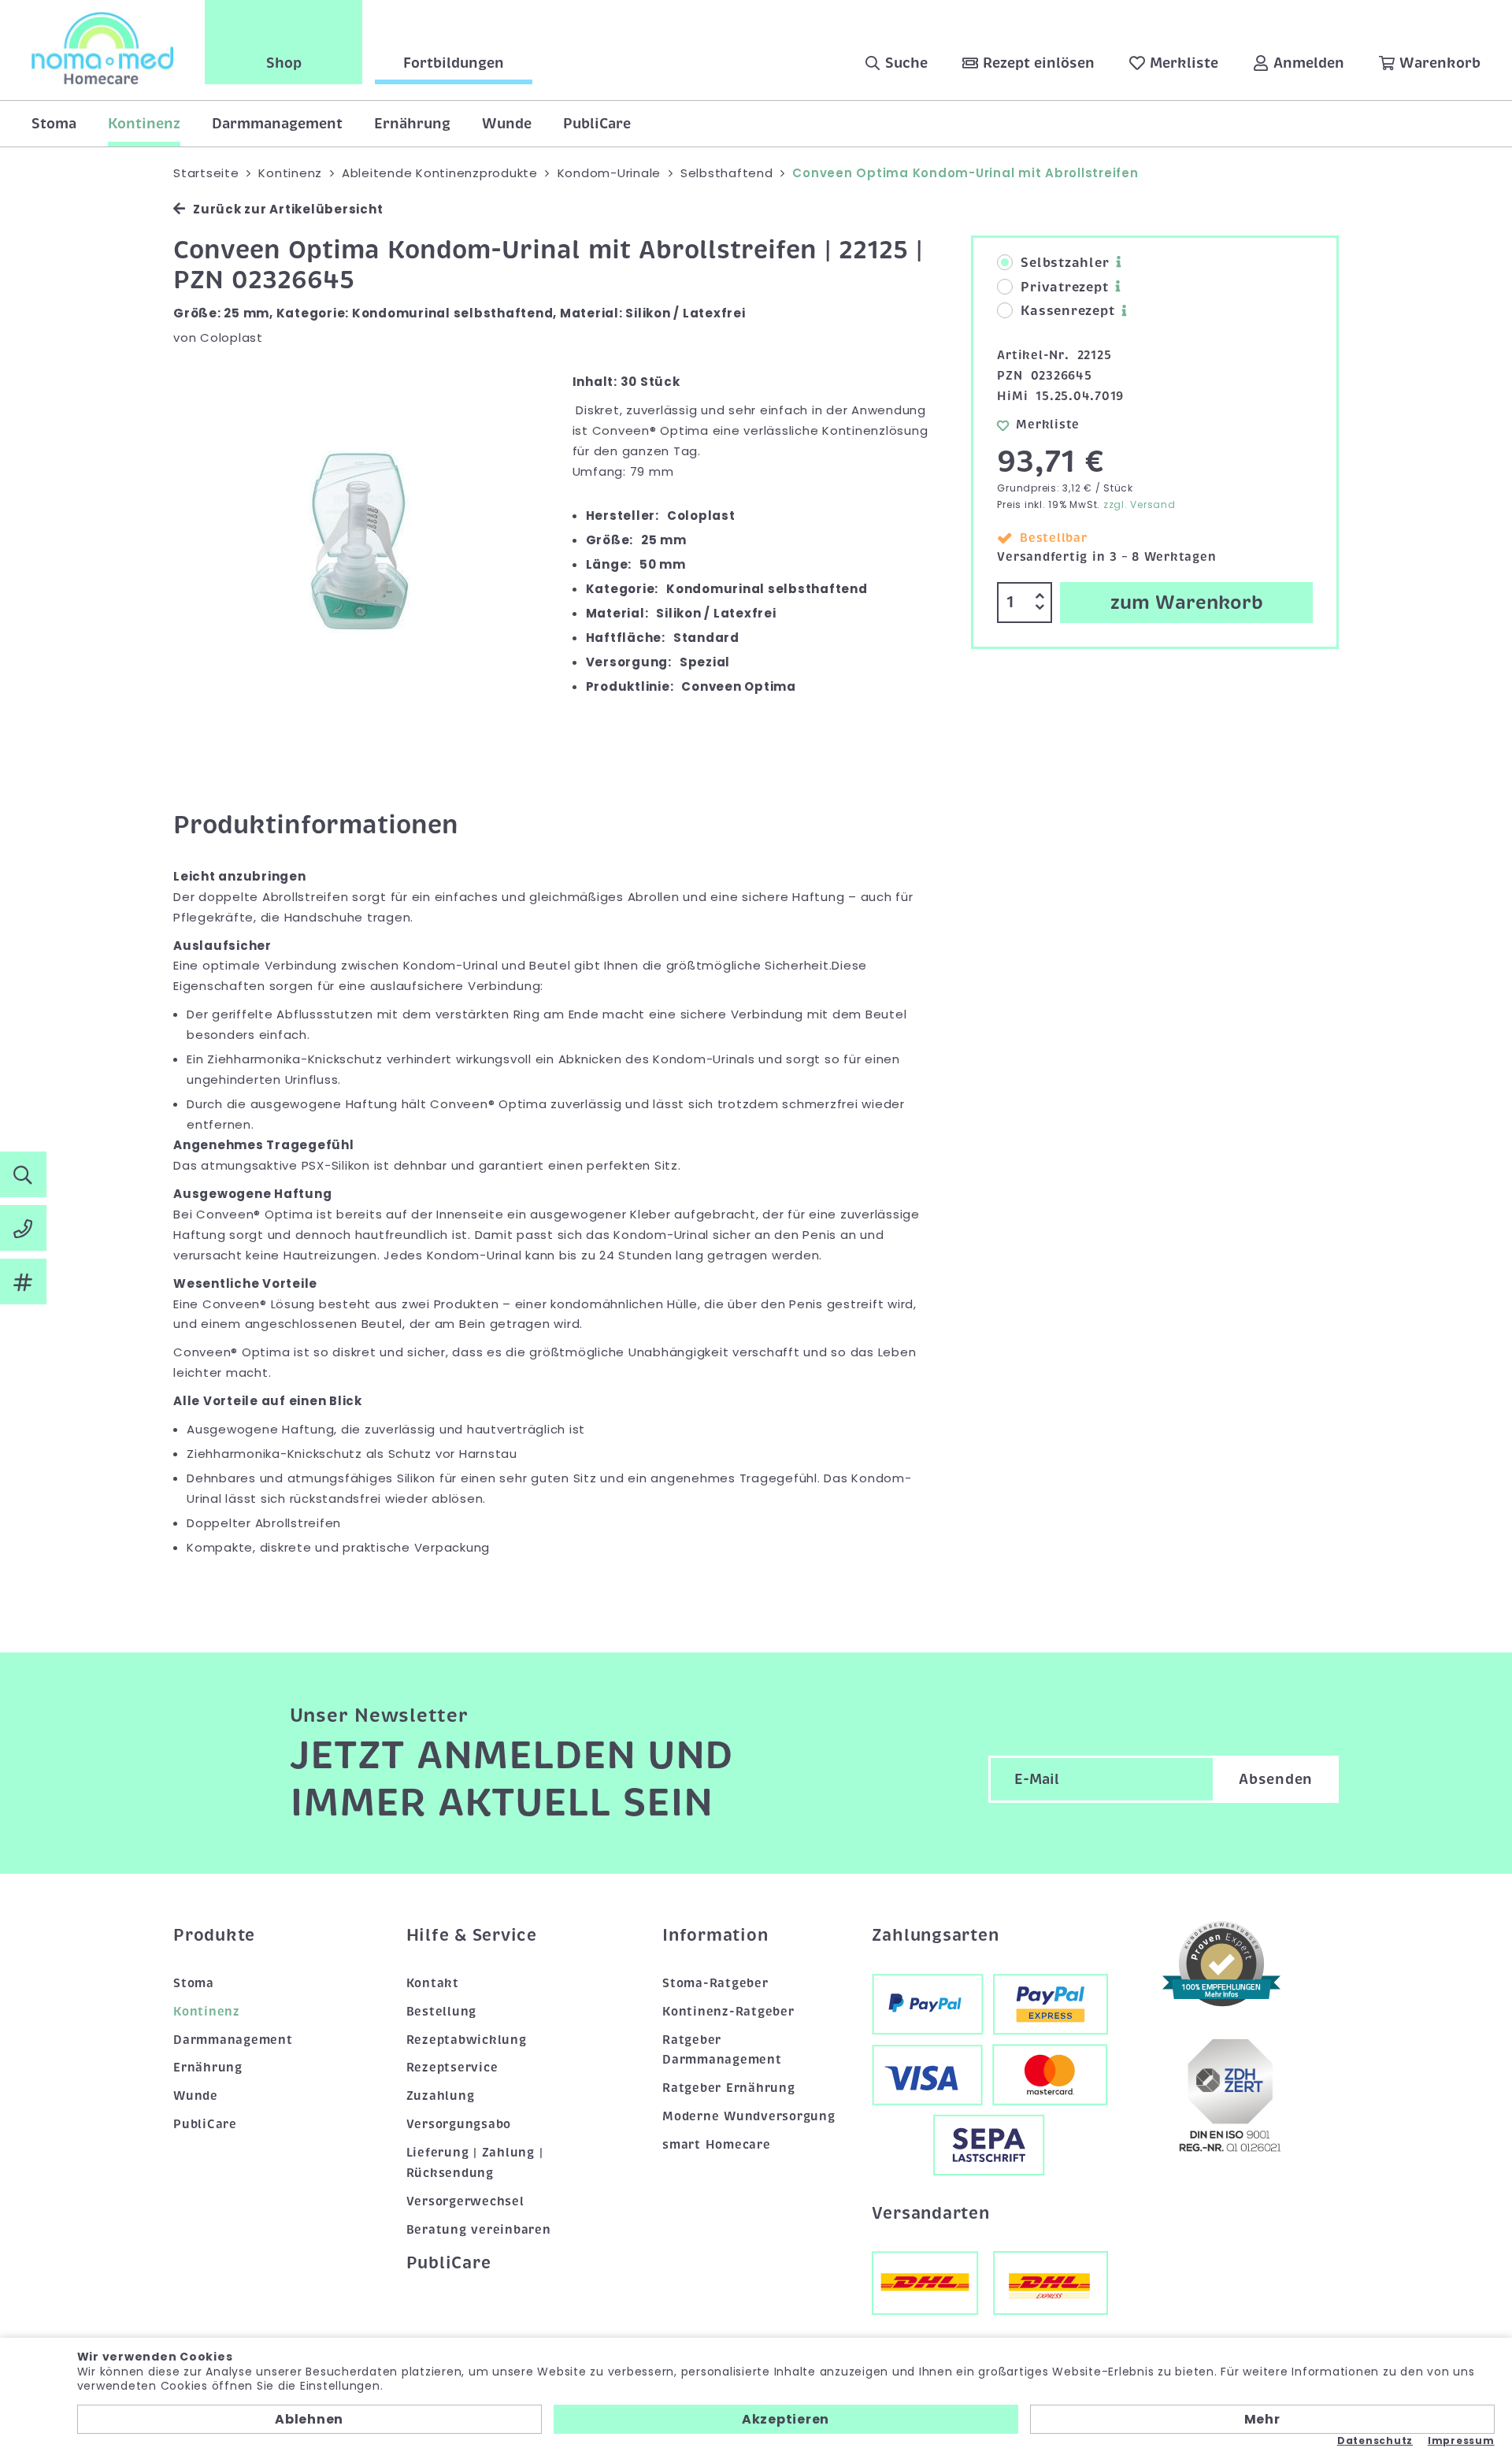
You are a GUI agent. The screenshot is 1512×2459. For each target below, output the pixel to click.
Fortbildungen (454, 63)
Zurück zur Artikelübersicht (288, 209)
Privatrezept (1064, 287)
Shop (284, 63)
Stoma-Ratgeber (715, 1983)
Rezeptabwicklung (467, 2040)
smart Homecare (717, 2145)
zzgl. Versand (1140, 504)
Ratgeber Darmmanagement (722, 2050)
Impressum (1461, 2441)
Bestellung (442, 2012)
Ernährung (412, 124)
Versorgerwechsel (465, 2201)
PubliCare (597, 124)
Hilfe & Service (472, 1935)
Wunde (507, 124)
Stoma (54, 124)
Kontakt (433, 1983)
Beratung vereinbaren (479, 2230)
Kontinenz (144, 124)
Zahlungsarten (936, 1935)
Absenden (1276, 1779)
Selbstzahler (1065, 263)
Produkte (214, 1935)
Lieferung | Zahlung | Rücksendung (475, 2163)
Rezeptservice (452, 2068)
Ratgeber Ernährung (729, 2088)
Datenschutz (1375, 2441)
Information (715, 1935)
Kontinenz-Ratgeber (728, 2012)
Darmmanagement (277, 124)
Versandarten (931, 2213)
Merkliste (1048, 425)
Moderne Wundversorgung (749, 2116)
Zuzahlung (441, 2096)
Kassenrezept (1067, 311)
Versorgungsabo (459, 2124)
